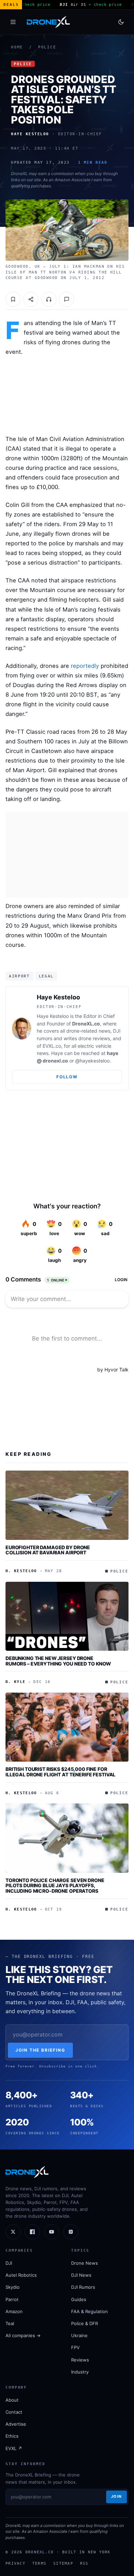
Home (17, 47)
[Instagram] (71, 2232)
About (12, 2400)
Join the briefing (40, 2050)
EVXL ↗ (14, 2448)
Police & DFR (85, 2323)
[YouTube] (52, 2232)
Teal (10, 2323)
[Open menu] (13, 22)
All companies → (23, 2335)
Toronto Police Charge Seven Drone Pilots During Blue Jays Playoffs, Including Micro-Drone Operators (55, 1885)
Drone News (85, 2263)
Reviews (80, 2360)
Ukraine (79, 2335)
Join (116, 2496)
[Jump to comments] (67, 299)
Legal (46, 976)
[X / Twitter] (13, 2232)
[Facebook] (32, 2232)
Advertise (16, 2424)
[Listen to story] (49, 299)
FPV (75, 2347)
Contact (14, 2412)
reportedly (85, 666)
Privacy (15, 2563)
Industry (80, 2372)
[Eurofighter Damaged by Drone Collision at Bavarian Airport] (67, 1505)
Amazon (14, 2311)
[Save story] (13, 299)
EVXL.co (52, 1046)
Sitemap (63, 2563)
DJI (9, 2263)
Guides (79, 2299)
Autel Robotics (21, 2275)
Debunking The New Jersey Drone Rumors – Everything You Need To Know (58, 1661)
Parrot (12, 2299)
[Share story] (31, 299)
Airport (19, 976)
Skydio (13, 2287)
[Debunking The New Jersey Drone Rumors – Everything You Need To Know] (67, 1616)
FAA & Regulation (90, 2311)
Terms (39, 2563)
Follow (67, 1077)
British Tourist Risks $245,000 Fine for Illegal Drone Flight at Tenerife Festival (60, 1772)
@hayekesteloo (92, 1061)
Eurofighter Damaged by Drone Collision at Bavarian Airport (48, 1550)
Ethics (12, 2436)
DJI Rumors (83, 2287)
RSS (84, 2563)
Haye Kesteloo (58, 997)
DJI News (81, 2275)
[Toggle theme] (121, 22)
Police (47, 47)
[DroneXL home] (48, 22)
